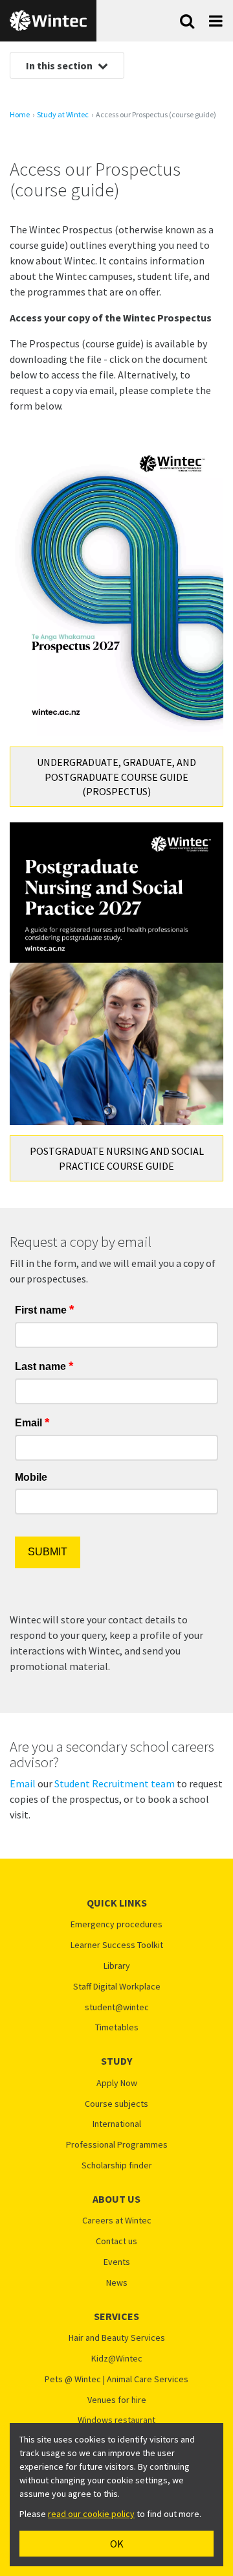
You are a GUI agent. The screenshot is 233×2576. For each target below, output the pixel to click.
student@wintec (117, 2007)
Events (117, 2262)
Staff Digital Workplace (117, 1987)
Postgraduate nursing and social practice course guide (117, 1158)
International (117, 2124)
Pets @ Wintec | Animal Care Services (116, 2379)
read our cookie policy (91, 2514)
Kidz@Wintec (117, 2359)
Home (20, 115)
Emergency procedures (116, 1924)
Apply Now (117, 2083)
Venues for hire (117, 2400)
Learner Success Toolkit (117, 1945)
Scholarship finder (117, 2165)
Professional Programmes (117, 2145)
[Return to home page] (48, 21)
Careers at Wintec (117, 2221)
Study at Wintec (63, 115)
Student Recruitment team (115, 1783)
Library (117, 1966)
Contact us (116, 2241)
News (117, 2283)
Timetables (117, 2027)
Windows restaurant (116, 2420)
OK (117, 2544)
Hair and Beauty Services (117, 2338)
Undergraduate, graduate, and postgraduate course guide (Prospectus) (116, 777)
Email (23, 1783)
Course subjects (116, 2104)
